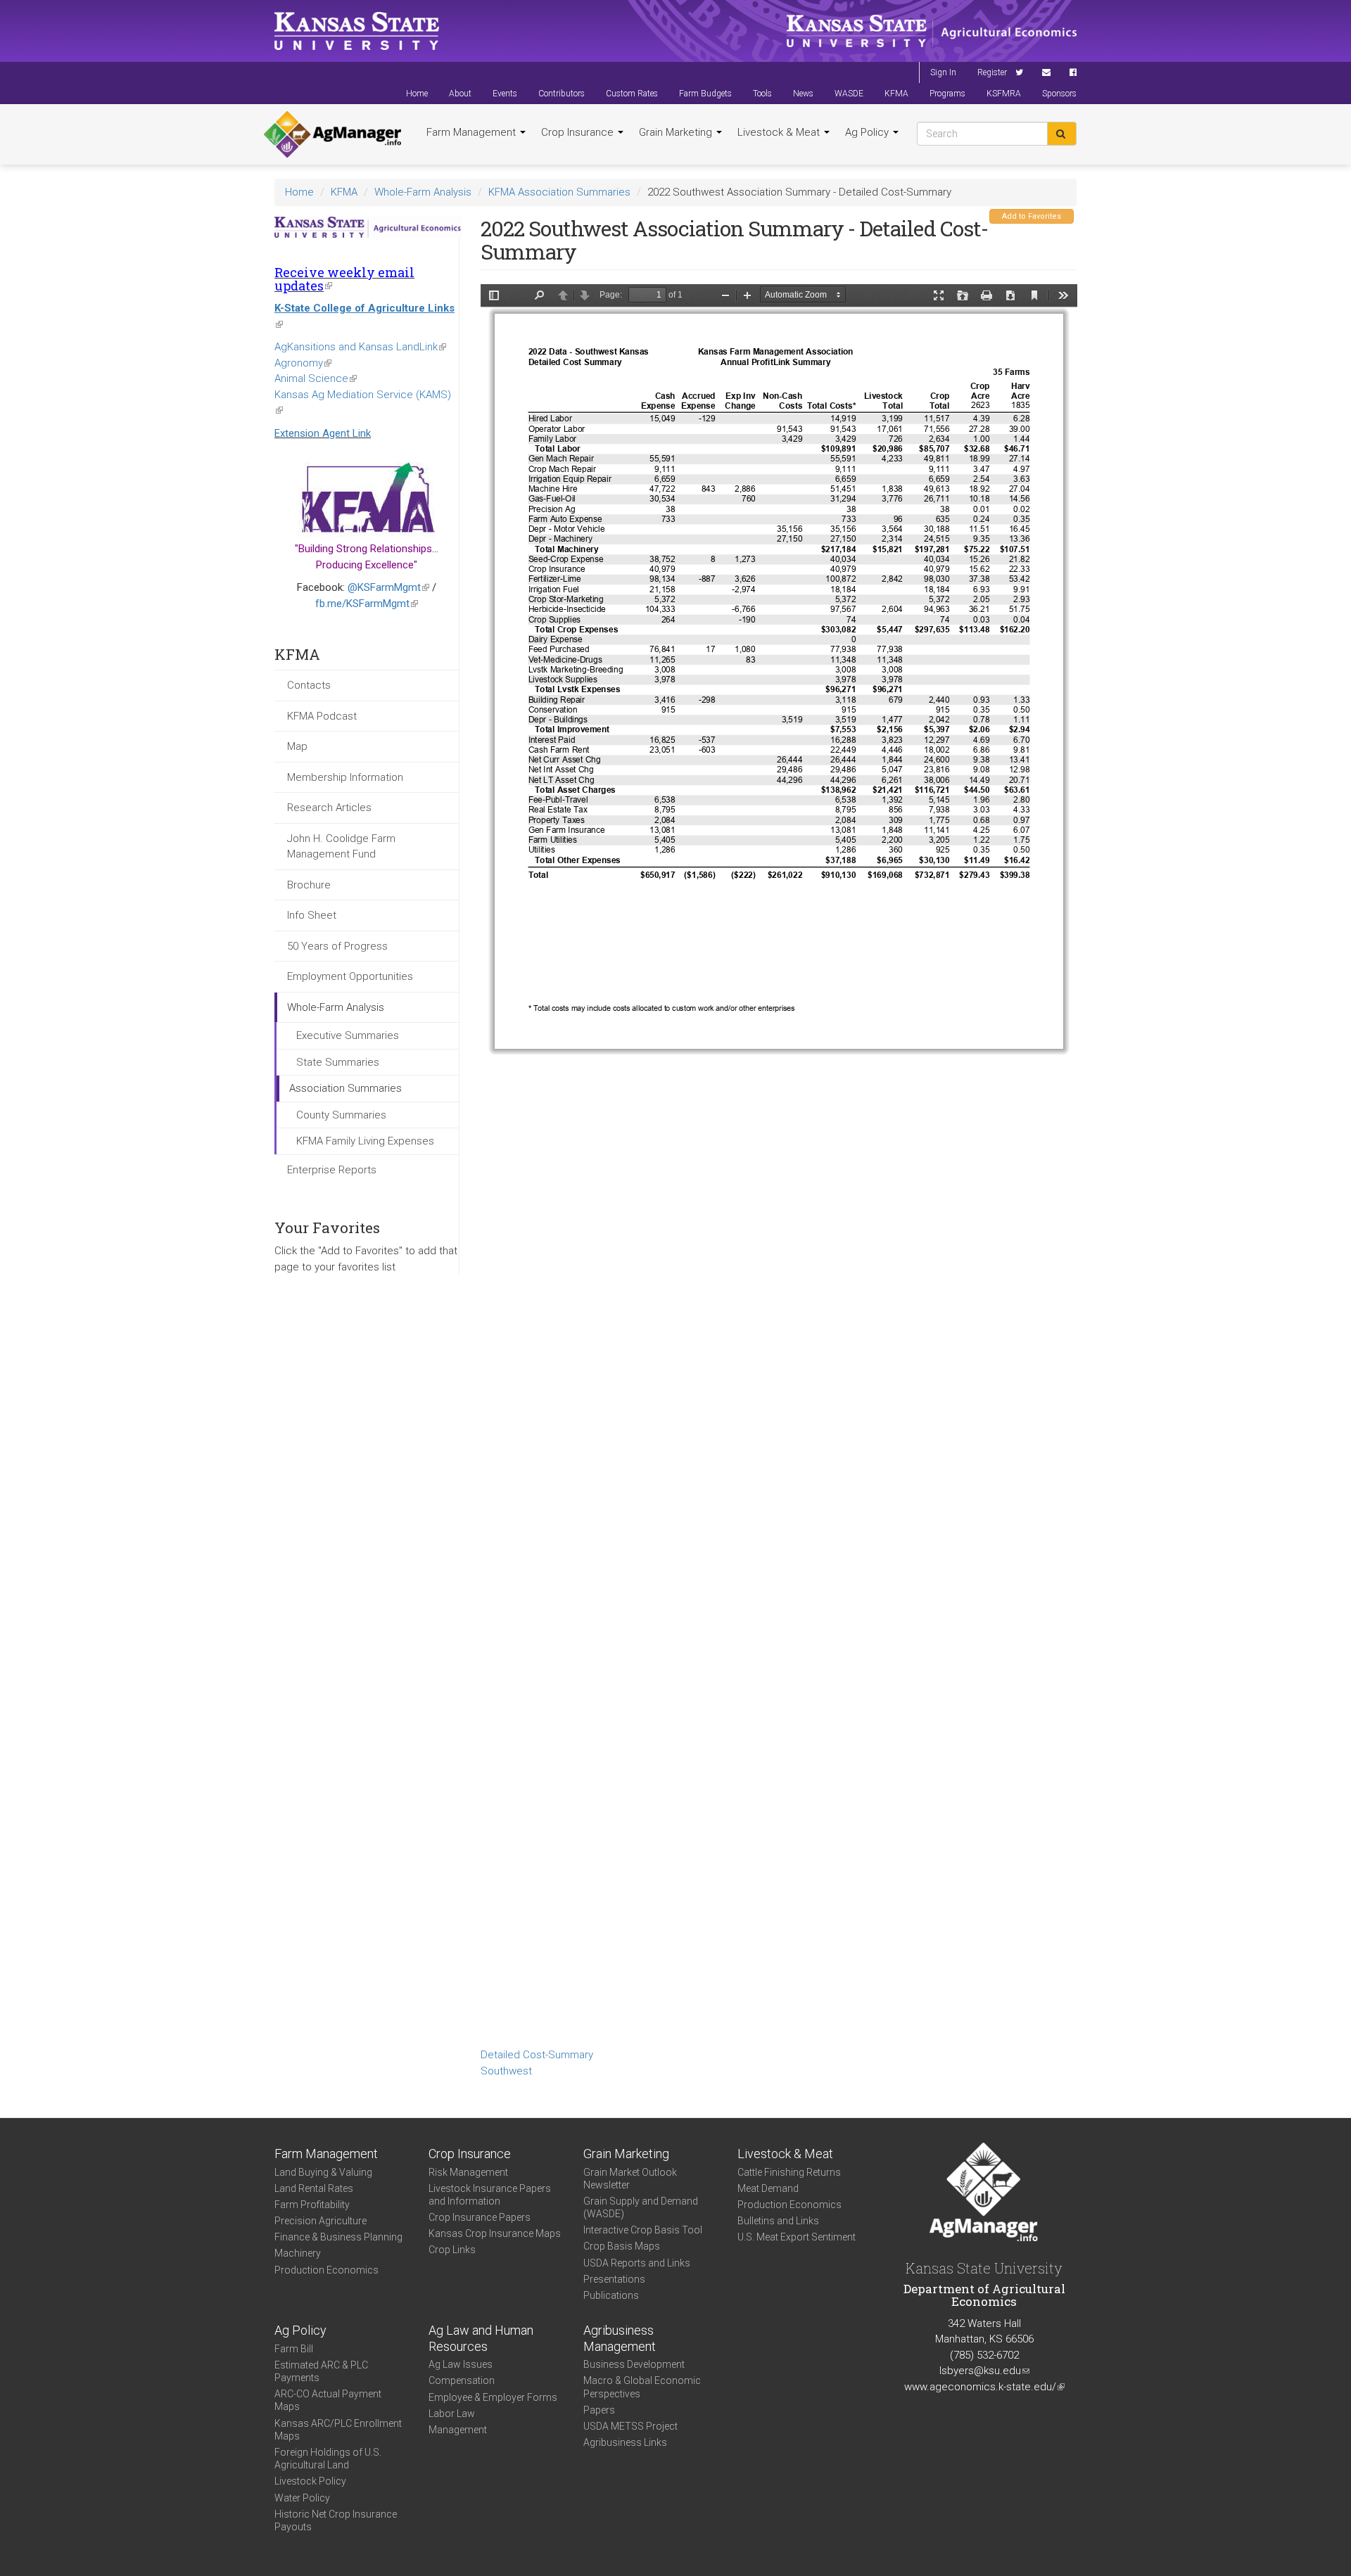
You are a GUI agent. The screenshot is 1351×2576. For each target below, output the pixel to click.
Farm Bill (294, 2349)
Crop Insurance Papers (480, 2217)
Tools (762, 94)
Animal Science (316, 378)
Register (992, 72)
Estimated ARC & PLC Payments (321, 2371)
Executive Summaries (348, 1035)
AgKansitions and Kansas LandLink (360, 347)
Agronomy (303, 363)
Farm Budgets (705, 94)
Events (505, 94)
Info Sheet (312, 915)
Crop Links (452, 2250)
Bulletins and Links (778, 2221)
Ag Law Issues (461, 2364)
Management (458, 2430)
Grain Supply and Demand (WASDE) (641, 2207)
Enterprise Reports (332, 1170)
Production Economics (326, 2270)
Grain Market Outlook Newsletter (630, 2179)
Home (417, 94)
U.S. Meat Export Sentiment (797, 2237)
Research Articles (329, 808)
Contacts (309, 685)
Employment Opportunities (350, 976)
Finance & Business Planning (338, 2237)
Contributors (562, 94)
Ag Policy (868, 132)
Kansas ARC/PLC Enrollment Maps (338, 2430)
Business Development (634, 2364)
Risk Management (468, 2172)
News (803, 94)
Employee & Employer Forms (493, 2397)
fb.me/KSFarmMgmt (367, 604)
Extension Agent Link (323, 433)
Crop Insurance (579, 132)
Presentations (614, 2279)
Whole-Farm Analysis (423, 192)
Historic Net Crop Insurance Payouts (336, 2520)
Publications (611, 2295)
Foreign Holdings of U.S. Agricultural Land (328, 2459)
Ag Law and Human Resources (481, 2338)
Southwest (506, 2071)
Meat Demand (768, 2188)
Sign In (943, 72)
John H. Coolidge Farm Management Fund (341, 847)
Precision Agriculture (321, 2221)
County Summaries (341, 1115)
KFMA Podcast (322, 716)
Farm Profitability (312, 2205)
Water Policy (302, 2498)
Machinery (298, 2253)
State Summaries (338, 1062)
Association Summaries (345, 1088)
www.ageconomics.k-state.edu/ (984, 2387)
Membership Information (345, 777)
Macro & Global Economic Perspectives (642, 2387)
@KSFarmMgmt (388, 587)
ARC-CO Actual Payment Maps (328, 2400)
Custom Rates (632, 94)
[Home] (332, 134)
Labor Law (452, 2414)
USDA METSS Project (630, 2426)
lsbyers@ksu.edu (984, 2371)
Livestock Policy (310, 2481)
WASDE (849, 94)
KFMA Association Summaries (559, 192)
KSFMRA (1004, 94)
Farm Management (472, 132)
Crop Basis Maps (622, 2246)
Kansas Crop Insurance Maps (495, 2233)
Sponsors (1059, 94)
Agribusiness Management (620, 2338)
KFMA (896, 94)
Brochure (309, 885)
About (460, 94)
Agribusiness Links (625, 2442)
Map (297, 746)
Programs (947, 94)
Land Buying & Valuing (323, 2172)
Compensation (462, 2380)
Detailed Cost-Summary (537, 2055)
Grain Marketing (677, 132)
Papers (599, 2410)
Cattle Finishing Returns (789, 2172)
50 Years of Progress (337, 946)
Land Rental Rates (314, 2188)
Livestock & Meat (780, 132)
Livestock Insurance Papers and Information (490, 2195)
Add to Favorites (1032, 216)
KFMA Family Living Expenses (365, 1141)
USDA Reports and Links (637, 2263)
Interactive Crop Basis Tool (643, 2230)
